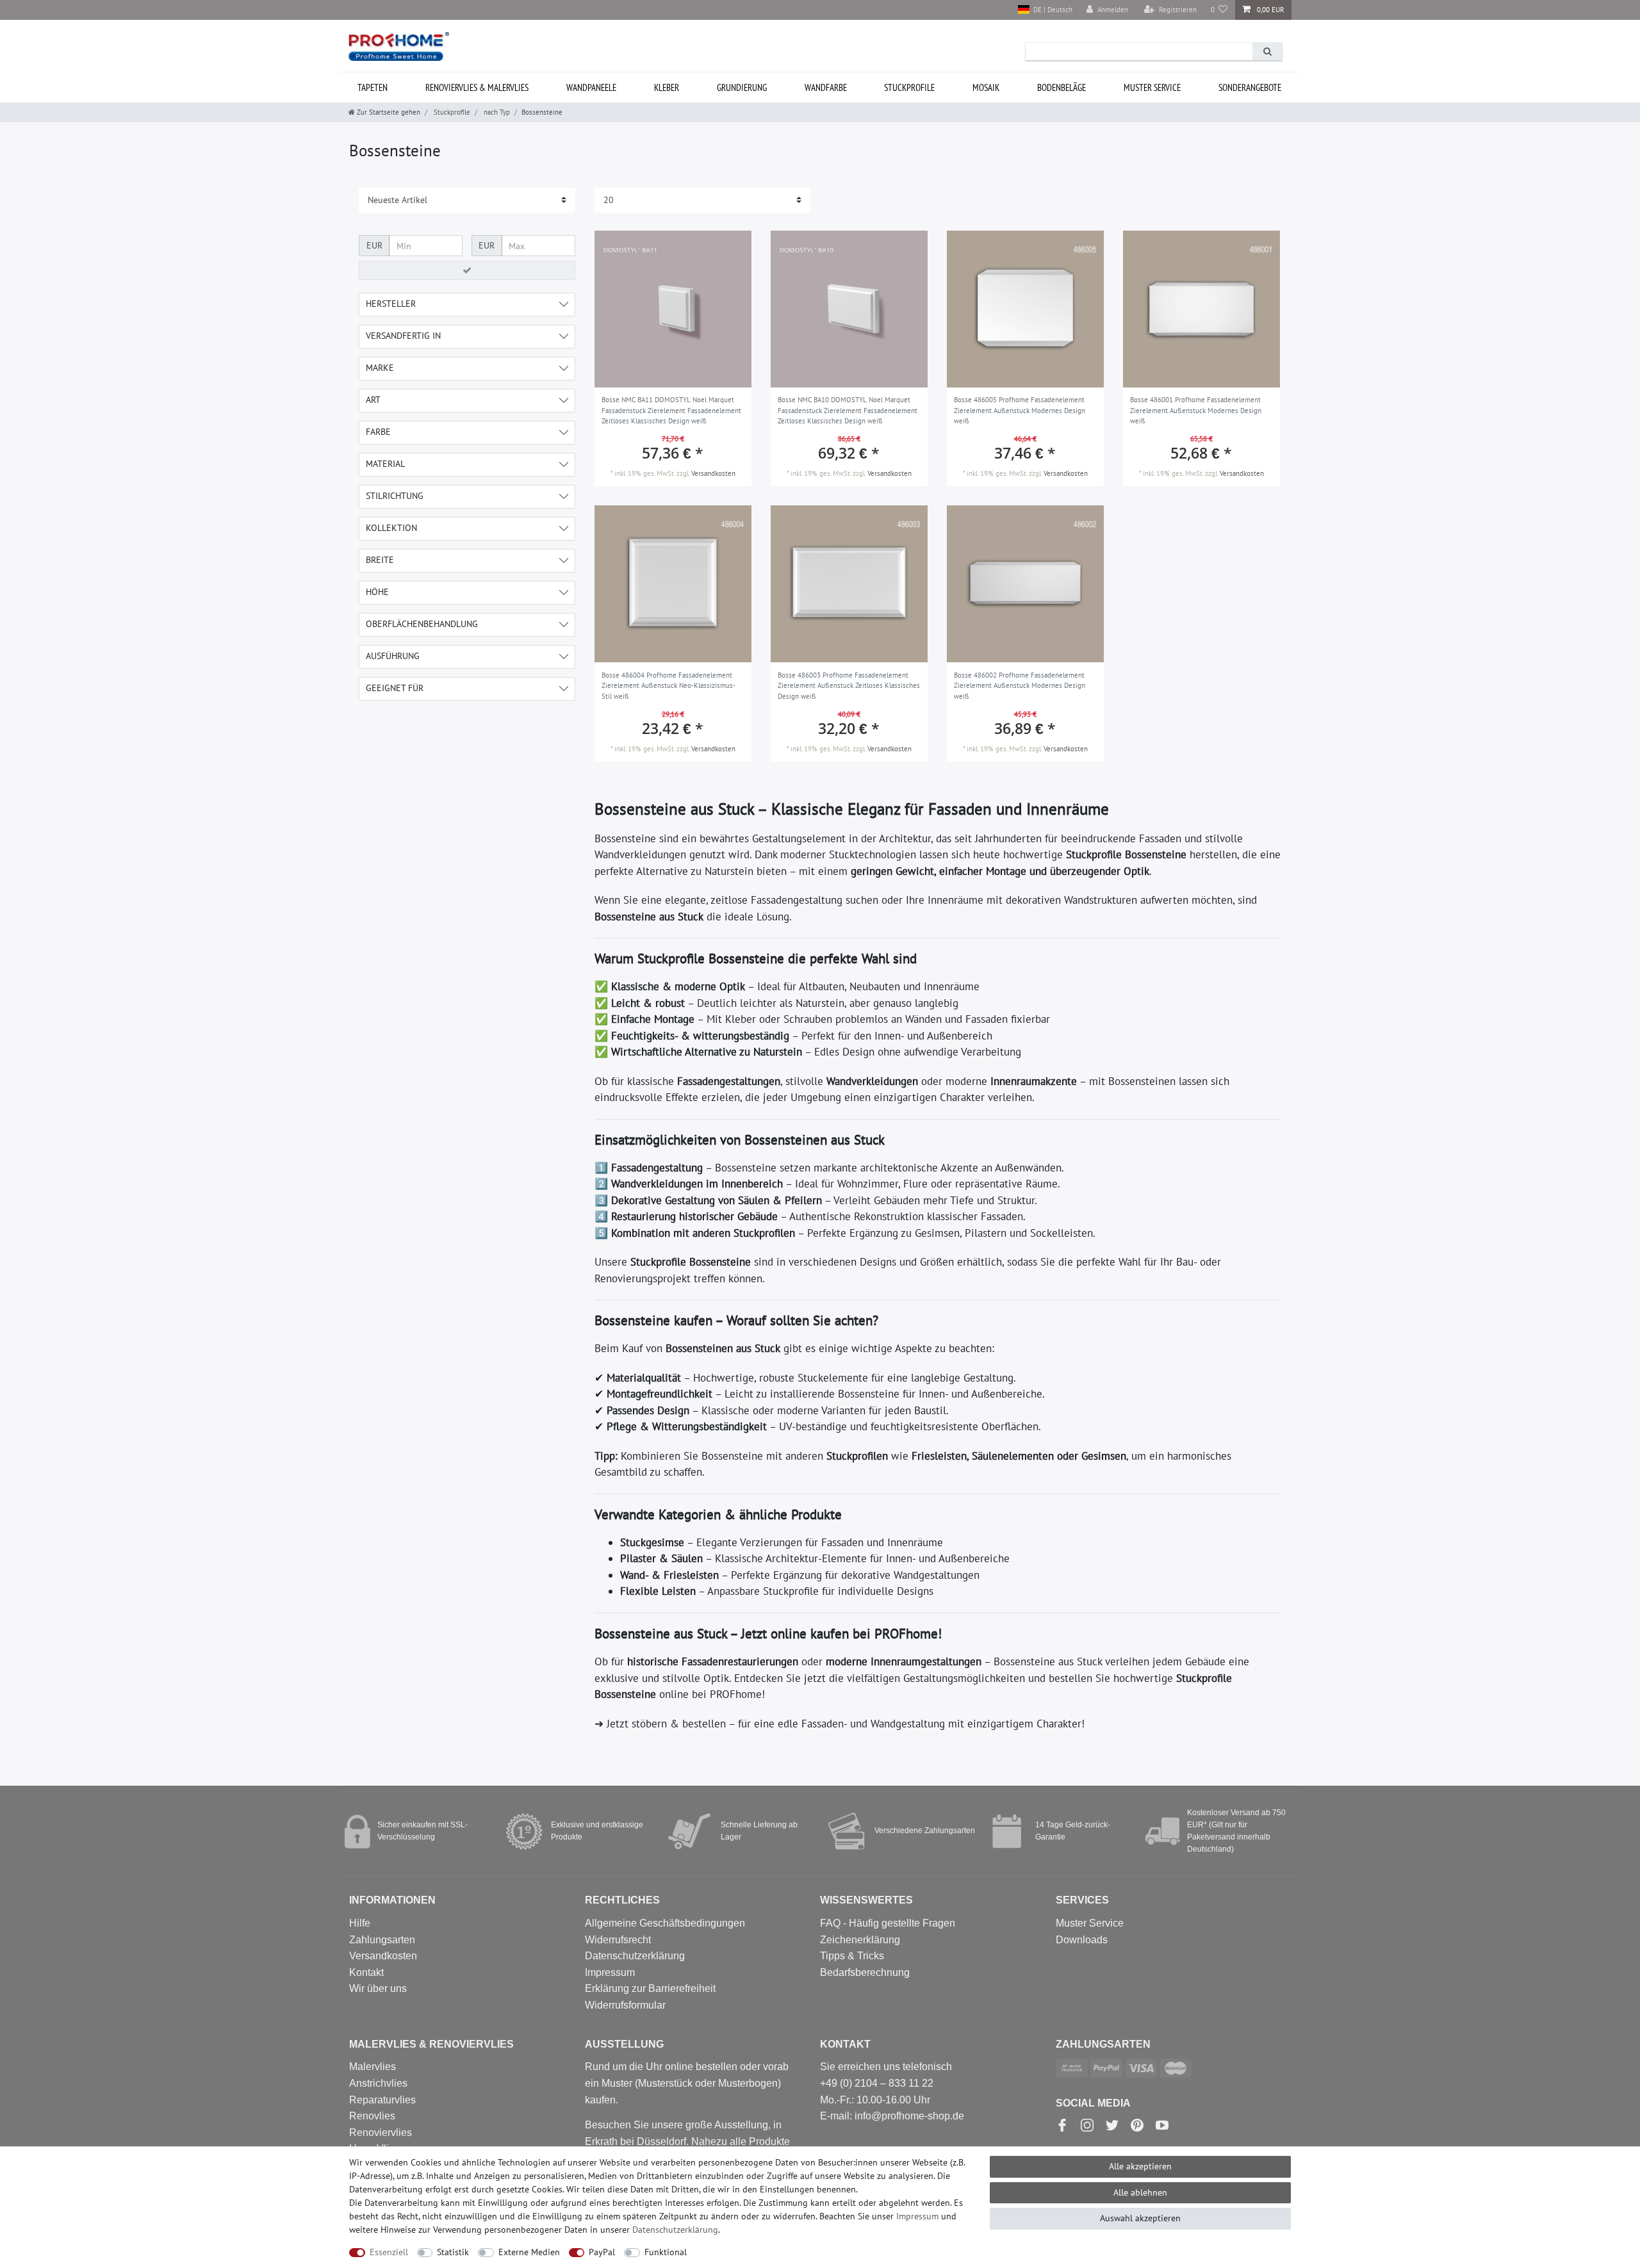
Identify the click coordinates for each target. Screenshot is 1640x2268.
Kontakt (366, 1972)
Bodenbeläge (1062, 87)
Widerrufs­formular (625, 2005)
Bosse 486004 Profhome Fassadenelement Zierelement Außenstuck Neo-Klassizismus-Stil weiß (668, 686)
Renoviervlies (381, 2133)
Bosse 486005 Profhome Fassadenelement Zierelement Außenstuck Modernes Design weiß (1020, 410)
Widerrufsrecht (618, 1940)
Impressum (610, 1972)
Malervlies (373, 2067)
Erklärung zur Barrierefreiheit (650, 1988)
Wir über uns (378, 1988)
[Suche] (1267, 52)
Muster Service (1090, 1923)
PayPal (602, 2252)
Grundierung (742, 87)
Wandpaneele (591, 87)
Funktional (666, 2252)
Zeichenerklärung (860, 1940)
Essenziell (389, 2252)
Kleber (667, 87)
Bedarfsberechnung (865, 1972)
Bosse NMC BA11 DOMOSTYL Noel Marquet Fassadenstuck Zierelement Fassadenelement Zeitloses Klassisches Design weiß (671, 410)
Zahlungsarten (382, 1940)
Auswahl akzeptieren (1140, 2218)
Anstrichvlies (378, 2083)
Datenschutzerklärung (635, 1956)
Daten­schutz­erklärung (675, 2230)
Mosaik (986, 87)
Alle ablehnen (1140, 2192)
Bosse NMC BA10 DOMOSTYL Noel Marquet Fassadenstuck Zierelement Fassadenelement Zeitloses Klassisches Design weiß (848, 410)
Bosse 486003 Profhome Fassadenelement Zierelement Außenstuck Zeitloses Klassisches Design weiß (849, 686)
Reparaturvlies (382, 2100)
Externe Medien (529, 2252)
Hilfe (360, 1923)
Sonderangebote (1250, 87)
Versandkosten (713, 473)
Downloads (1082, 1940)
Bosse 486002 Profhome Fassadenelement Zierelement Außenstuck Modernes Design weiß (1020, 686)
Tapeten (373, 87)
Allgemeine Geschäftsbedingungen (665, 1923)
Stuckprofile (909, 87)
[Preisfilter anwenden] (467, 270)
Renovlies (372, 2116)
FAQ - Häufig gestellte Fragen (888, 1923)
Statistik (453, 2252)
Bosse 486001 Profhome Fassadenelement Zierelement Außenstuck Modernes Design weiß (1196, 410)
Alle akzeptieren (1140, 2166)
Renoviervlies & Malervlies (477, 87)
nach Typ (496, 112)
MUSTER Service (1152, 87)
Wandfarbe (826, 87)
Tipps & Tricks (852, 1956)
